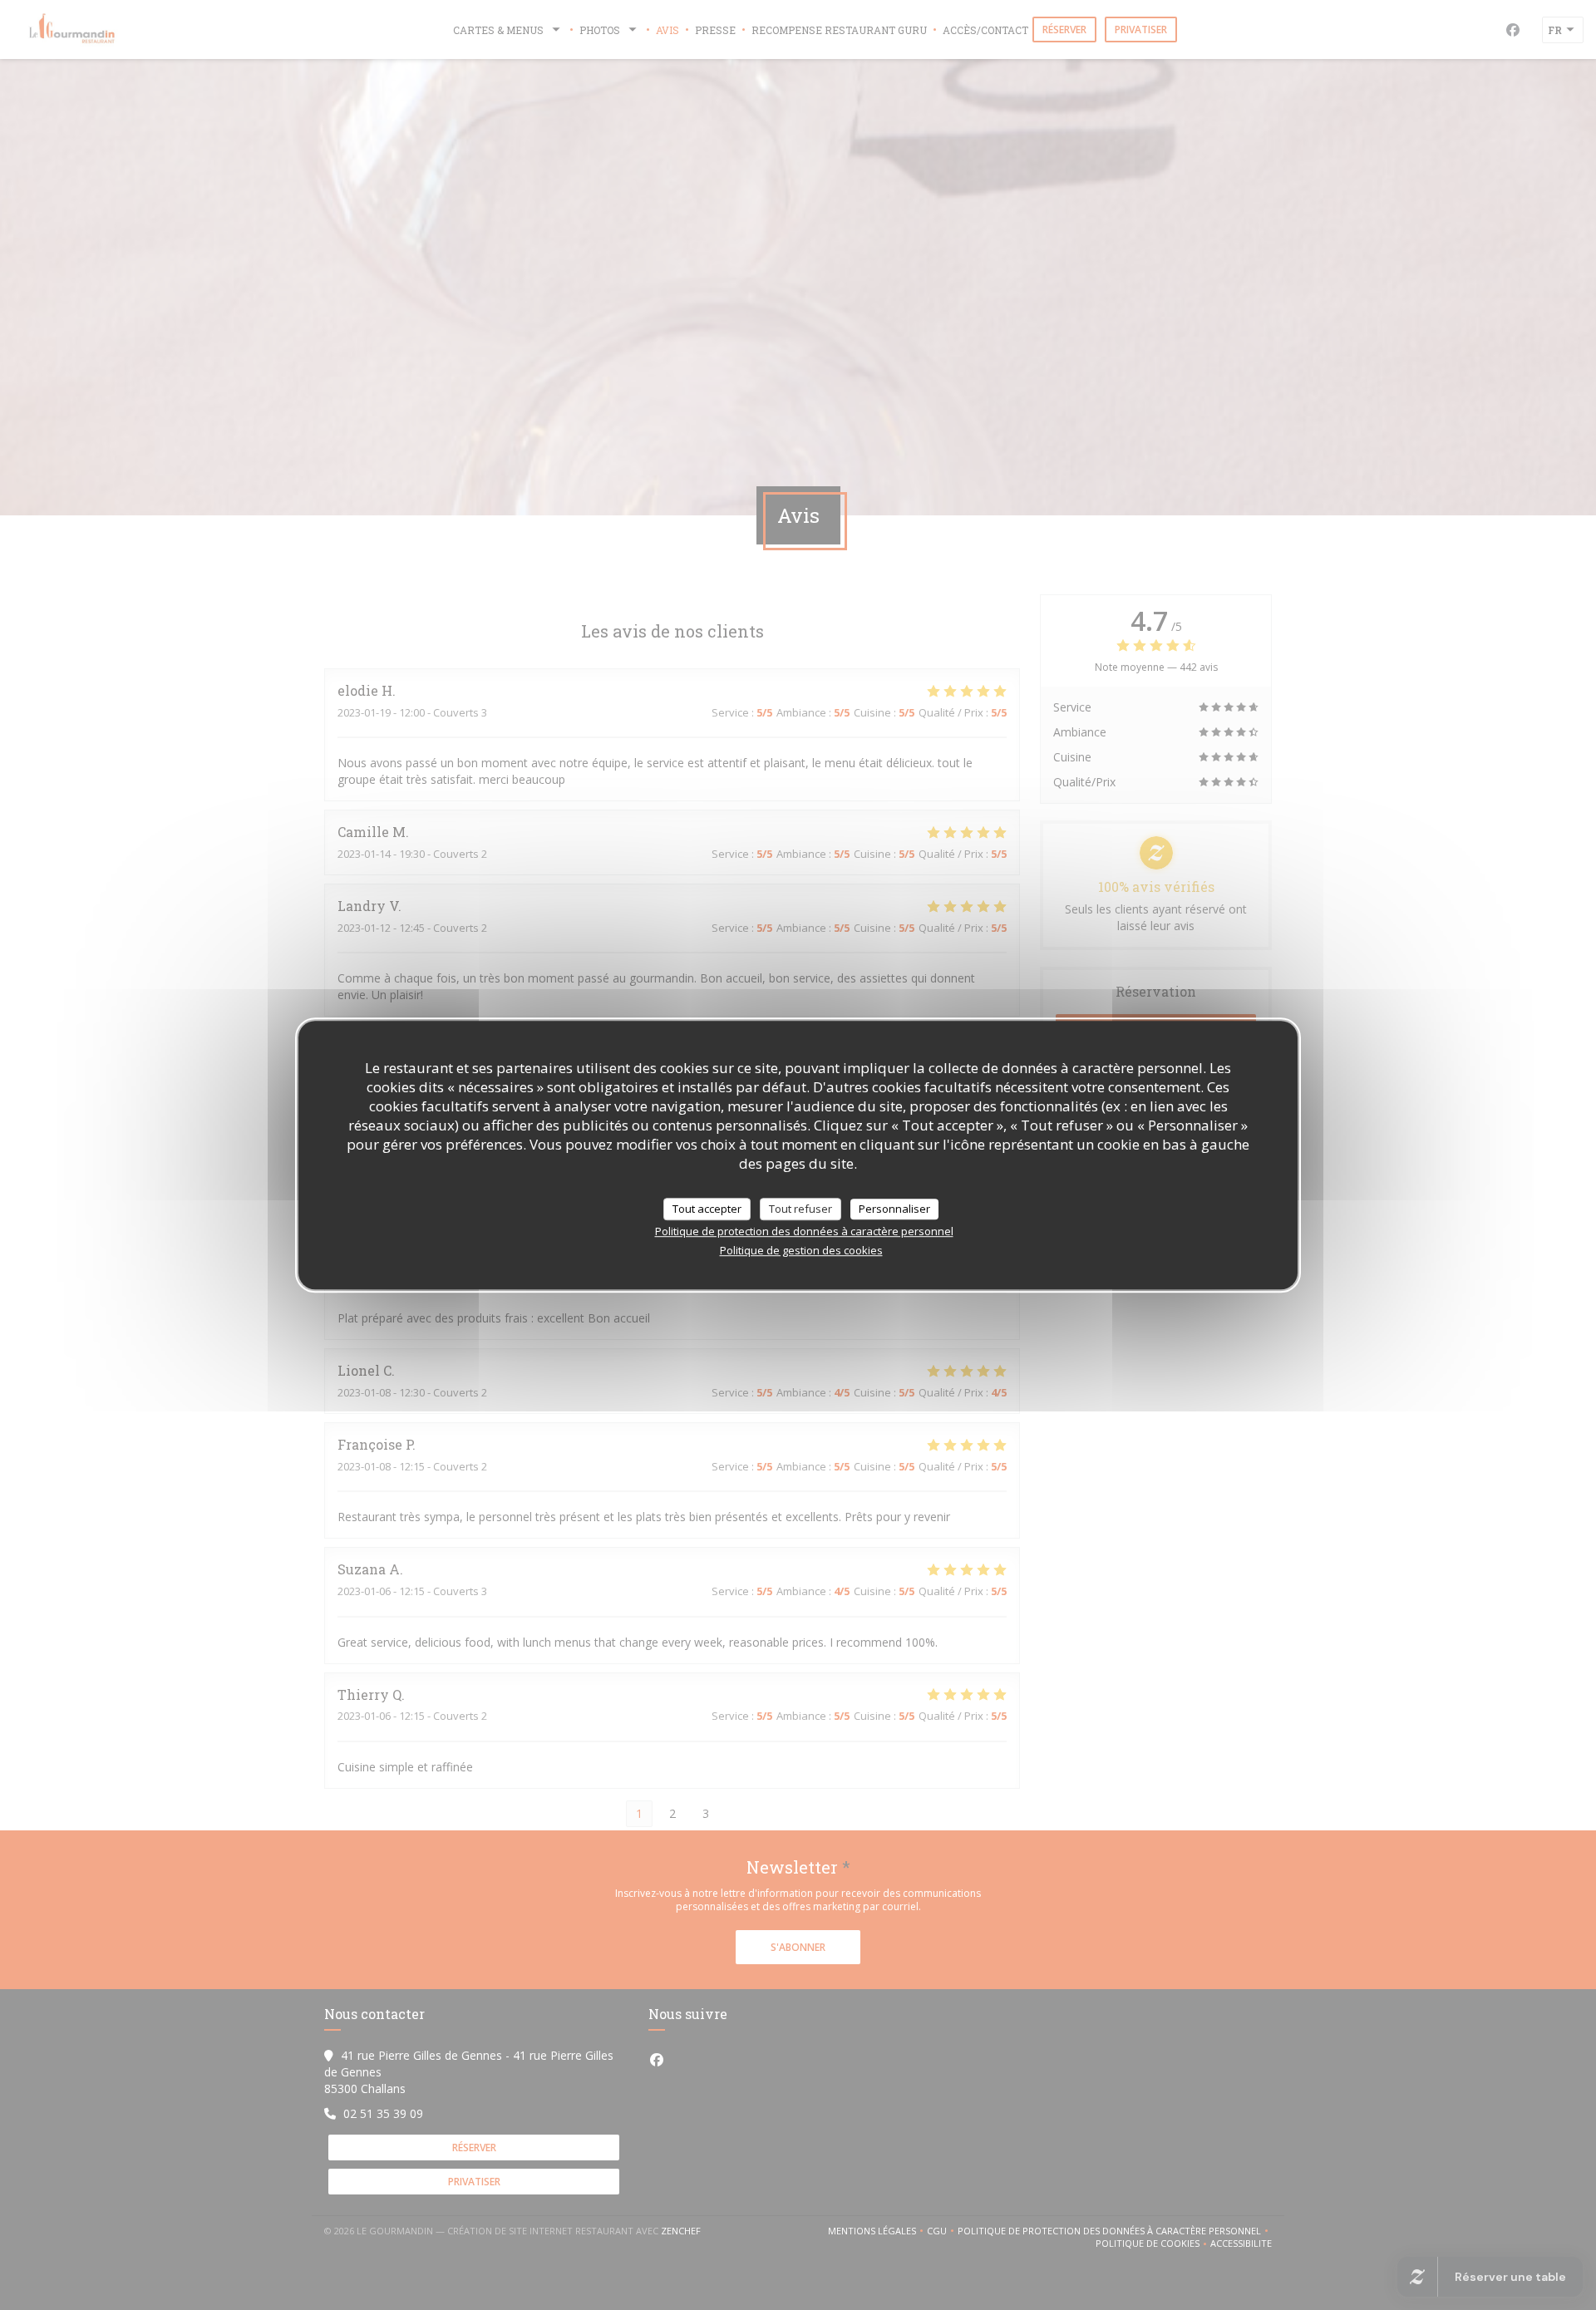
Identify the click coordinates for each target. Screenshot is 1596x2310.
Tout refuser (800, 1209)
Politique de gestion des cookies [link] (801, 1250)
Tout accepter (707, 1209)
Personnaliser (894, 1209)
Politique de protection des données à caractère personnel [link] (804, 1231)
